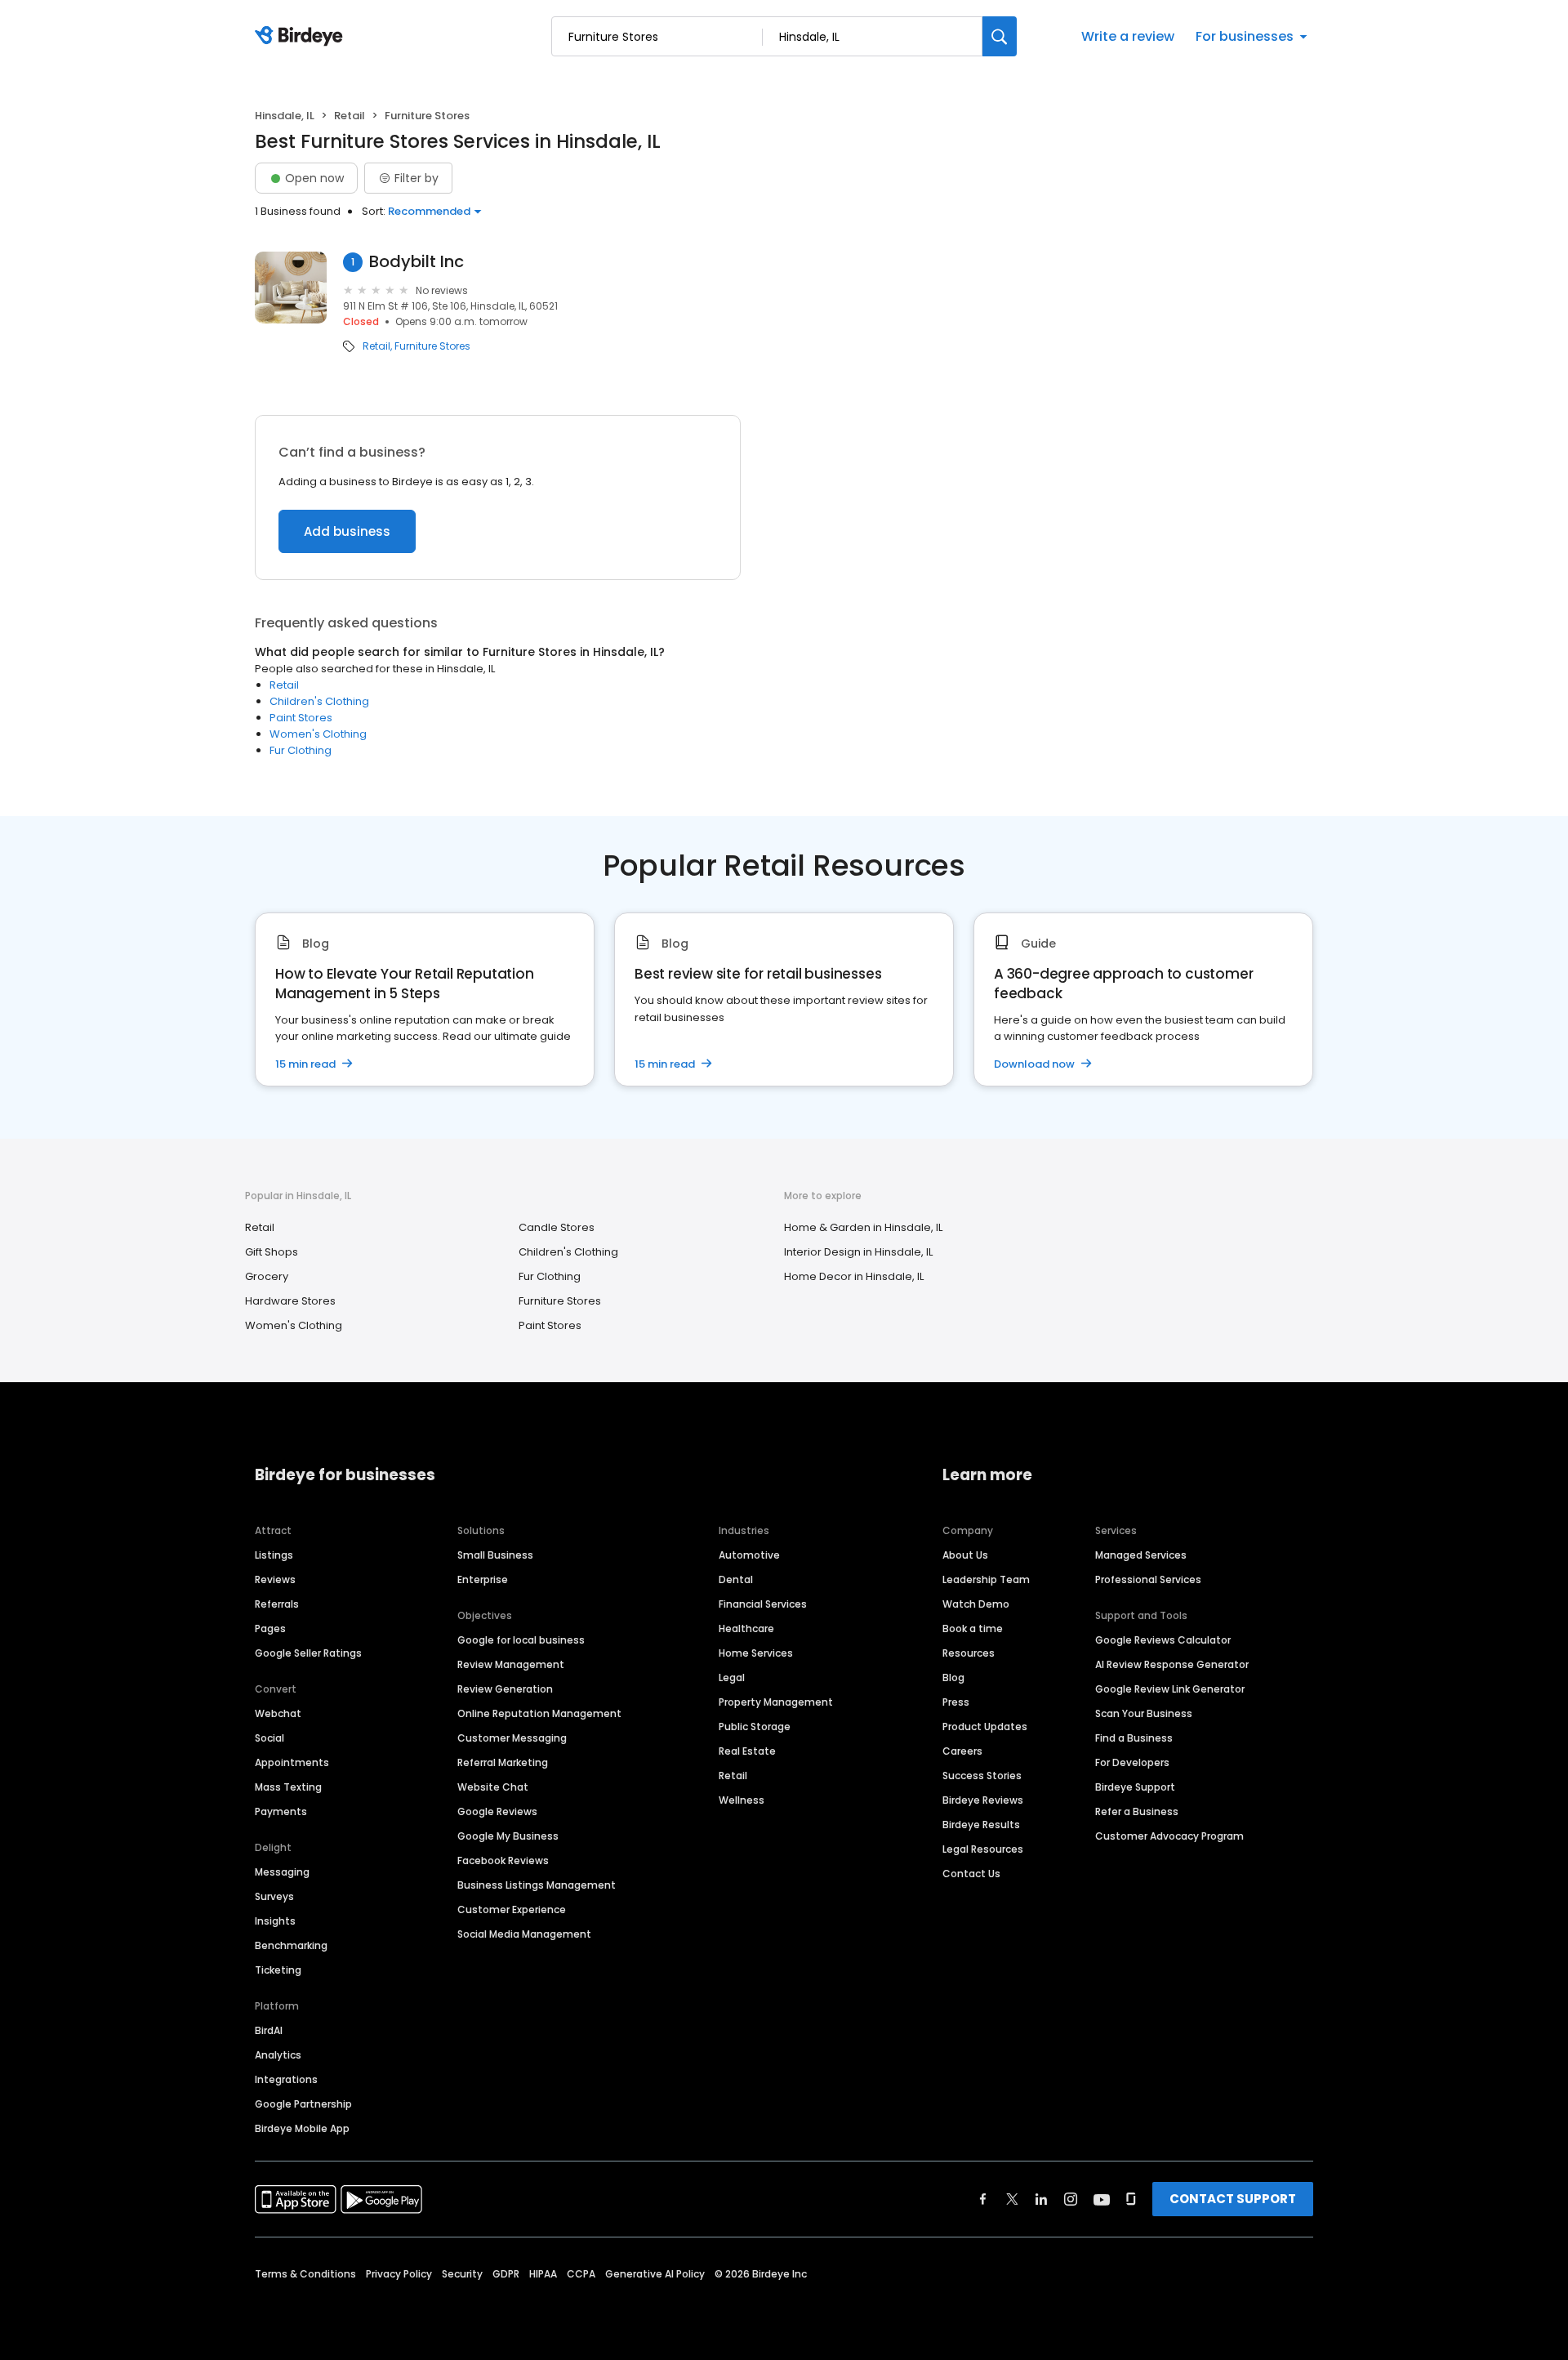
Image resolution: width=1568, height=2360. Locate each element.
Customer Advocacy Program (1169, 1836)
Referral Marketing (503, 1762)
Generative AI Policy (655, 2274)
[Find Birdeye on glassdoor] (1131, 2199)
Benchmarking (291, 1945)
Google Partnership (303, 2104)
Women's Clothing (318, 734)
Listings (274, 1555)
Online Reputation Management (539, 1713)
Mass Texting (288, 1787)
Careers (962, 1751)
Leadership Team (986, 1579)
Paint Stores (301, 718)
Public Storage (755, 1727)
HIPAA (543, 2274)
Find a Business (1134, 1738)
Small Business (495, 1555)
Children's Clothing (319, 701)
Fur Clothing (301, 750)
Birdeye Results (981, 1825)
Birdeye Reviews (983, 1800)
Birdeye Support (1135, 1787)
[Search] (1000, 36)
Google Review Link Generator (1170, 1689)
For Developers (1132, 1762)
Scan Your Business (1144, 1713)
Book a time (973, 1628)
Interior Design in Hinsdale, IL (858, 1252)
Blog (953, 1677)
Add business (347, 531)
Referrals (277, 1604)
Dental (736, 1579)
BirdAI (269, 2030)
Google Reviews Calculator (1163, 1640)
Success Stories (982, 1776)
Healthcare (746, 1628)
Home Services (756, 1653)
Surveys (274, 1896)
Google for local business (521, 1640)
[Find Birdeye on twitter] (1012, 2199)
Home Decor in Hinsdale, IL (854, 1276)
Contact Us (971, 1874)
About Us (965, 1555)
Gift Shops (272, 1252)
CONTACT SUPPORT (1233, 2199)
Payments (281, 1811)
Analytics (278, 2055)
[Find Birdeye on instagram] (1071, 2199)
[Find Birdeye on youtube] (1102, 2199)
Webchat (278, 1713)
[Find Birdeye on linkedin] (1041, 2199)
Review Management (511, 1664)
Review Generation (505, 1689)
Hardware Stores (290, 1301)
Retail (350, 116)
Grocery (267, 1276)
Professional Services (1148, 1579)
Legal (732, 1677)
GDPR (506, 2274)
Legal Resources (983, 1849)
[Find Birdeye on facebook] (983, 2199)
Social (269, 1738)
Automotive (749, 1555)
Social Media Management (524, 1934)
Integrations (286, 2079)
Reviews (275, 1579)
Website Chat (493, 1787)
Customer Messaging (512, 1738)
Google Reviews (497, 1811)
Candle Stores (557, 1227)
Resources (969, 1653)
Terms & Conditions (305, 2274)
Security (462, 2274)
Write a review (1128, 36)
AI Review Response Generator (1172, 1664)
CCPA (581, 2274)
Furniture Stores (432, 346)
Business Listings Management (537, 1885)
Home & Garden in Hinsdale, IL (863, 1227)
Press (956, 1702)
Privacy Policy (399, 2274)
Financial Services (763, 1604)
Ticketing (278, 1970)
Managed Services (1141, 1555)
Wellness (742, 1800)
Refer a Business (1137, 1811)
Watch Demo (976, 1604)
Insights (275, 1921)
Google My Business (508, 1836)
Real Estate (747, 1751)
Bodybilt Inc (416, 262)
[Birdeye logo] (302, 37)
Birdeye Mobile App (302, 2128)
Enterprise (483, 1579)
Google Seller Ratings (308, 1653)
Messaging (282, 1872)
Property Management (776, 1702)
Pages (270, 1628)
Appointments (292, 1762)
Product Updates (985, 1727)
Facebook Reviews (503, 1860)
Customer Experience (512, 1909)
